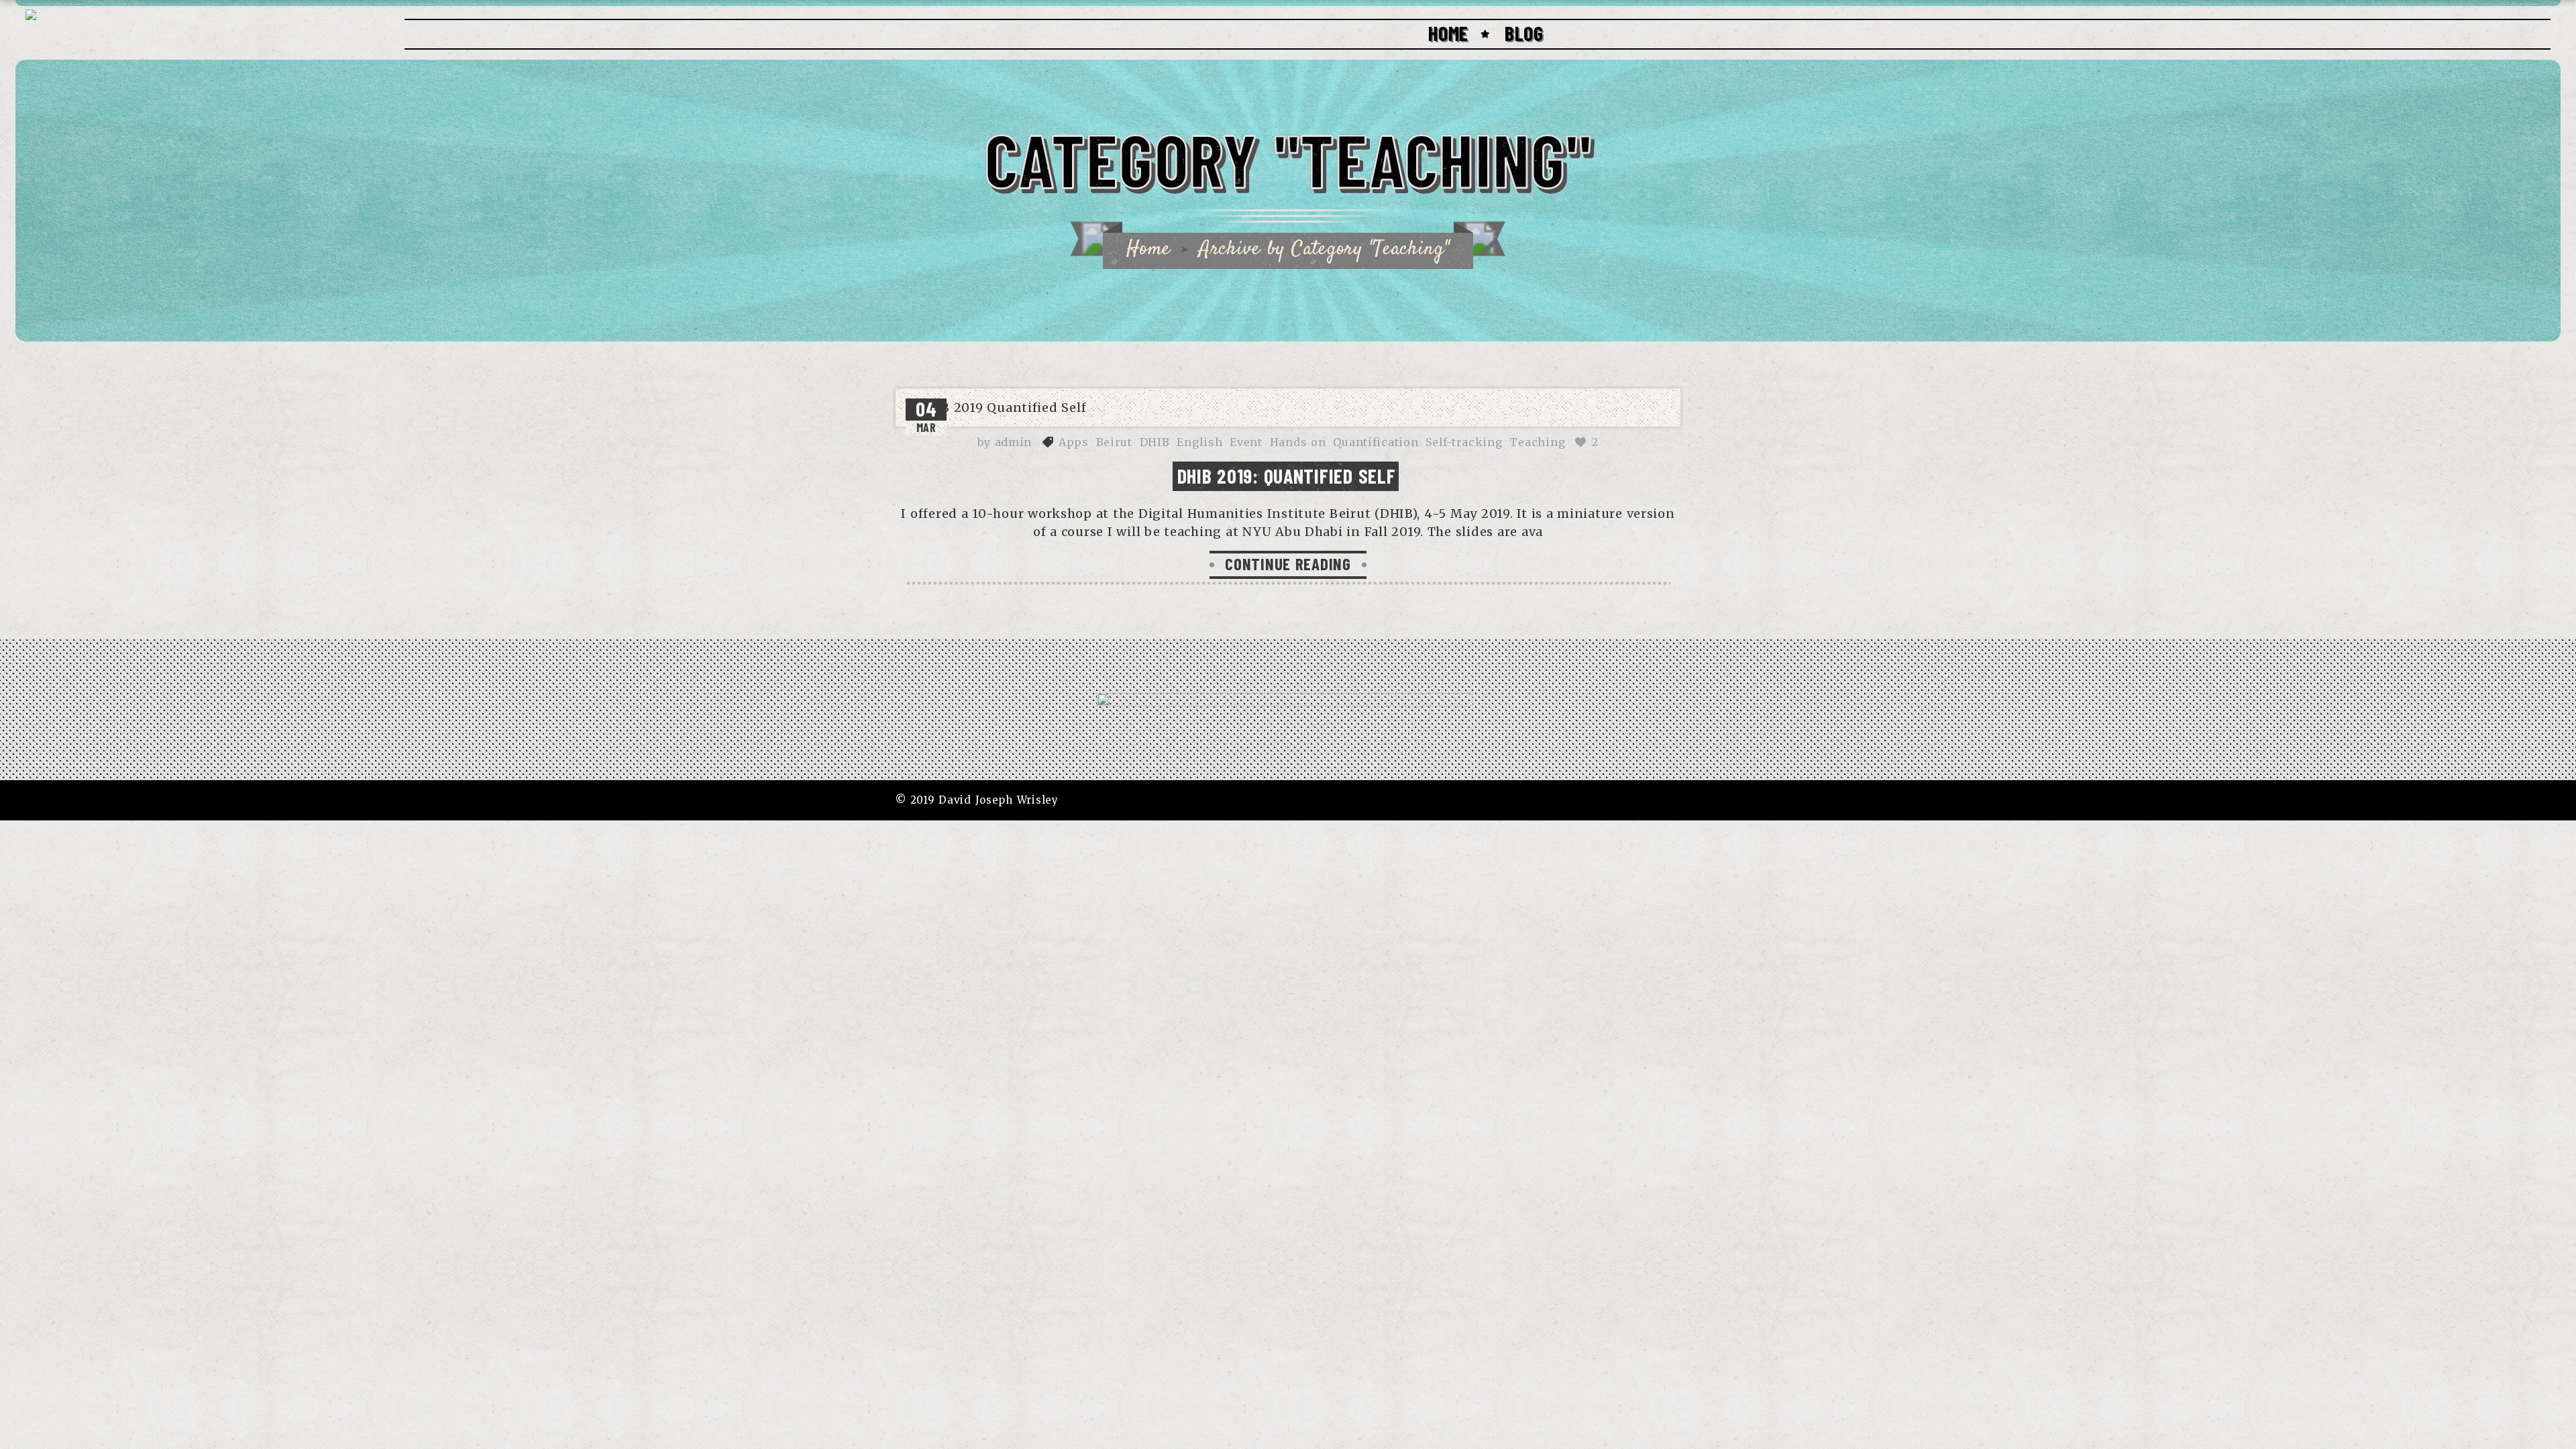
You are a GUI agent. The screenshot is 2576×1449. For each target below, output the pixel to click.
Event (1246, 442)
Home (1448, 33)
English (1199, 442)
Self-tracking (1464, 442)
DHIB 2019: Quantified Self (1287, 476)
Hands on (1298, 442)
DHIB (1155, 442)
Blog (1524, 33)
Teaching (1537, 442)
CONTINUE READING (1288, 563)
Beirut (1114, 442)
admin (1014, 442)
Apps (1074, 442)
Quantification (1376, 442)
